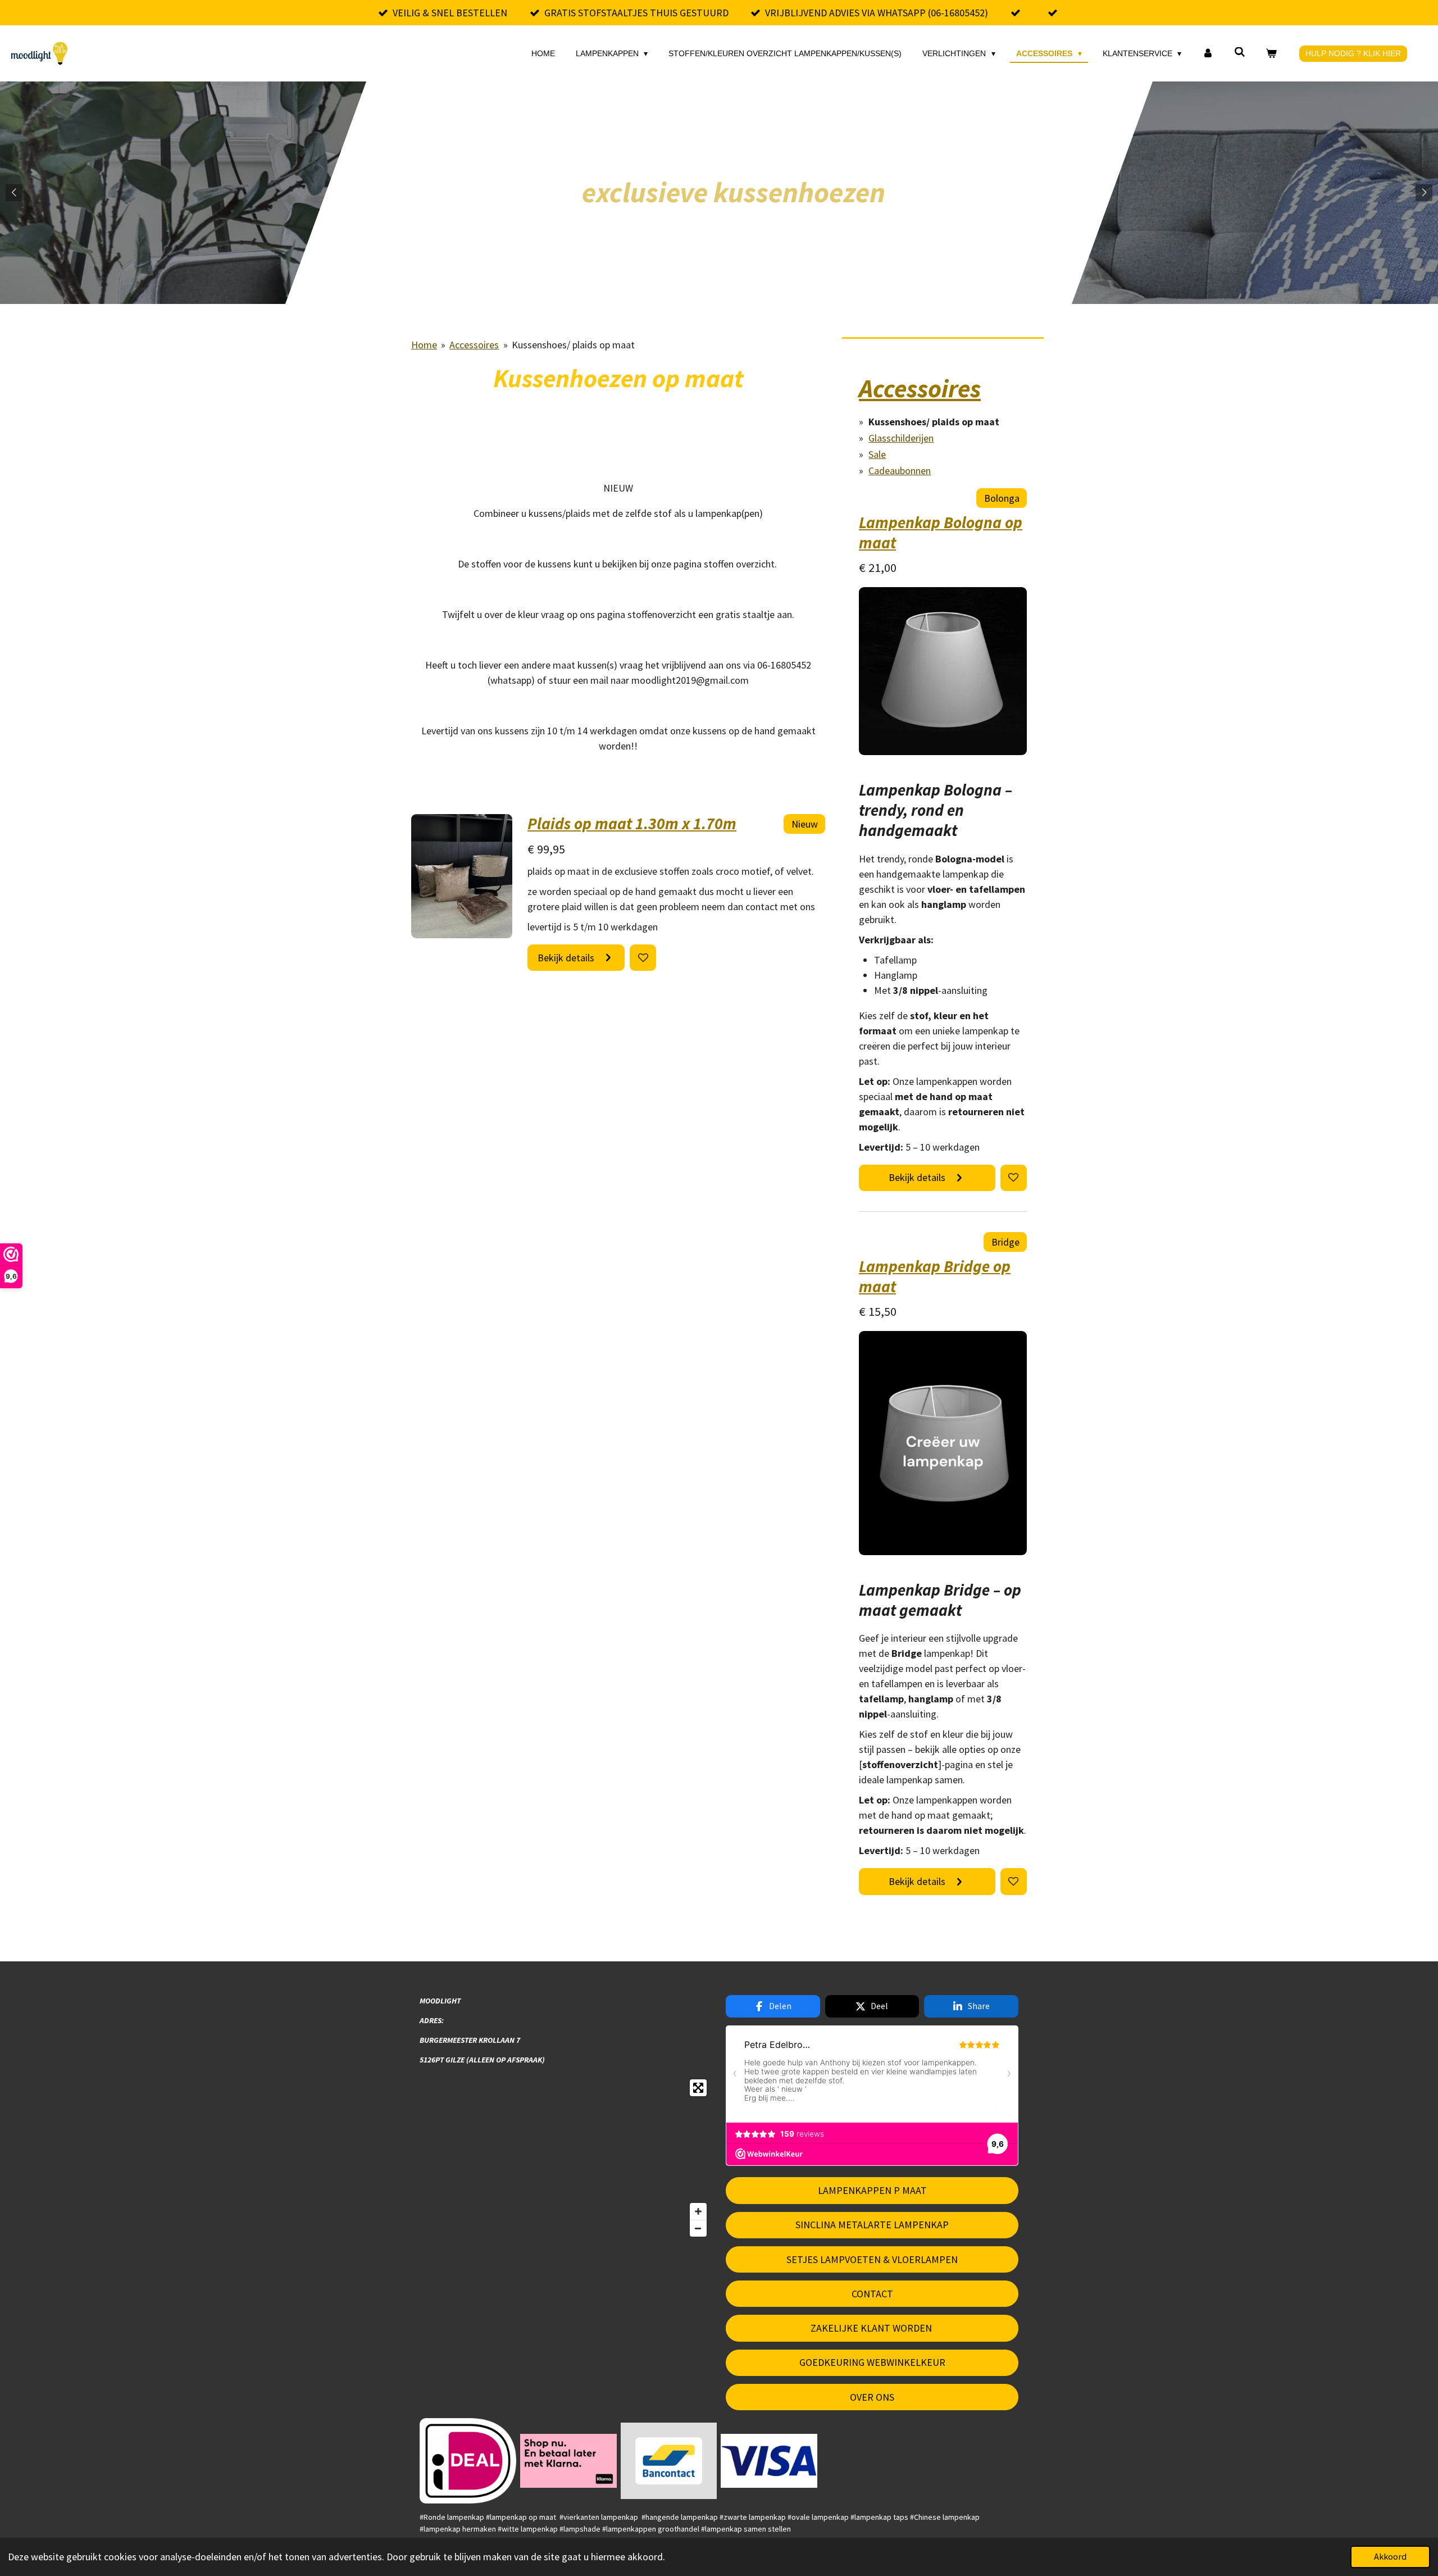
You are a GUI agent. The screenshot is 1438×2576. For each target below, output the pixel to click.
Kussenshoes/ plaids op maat (573, 345)
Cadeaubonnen (900, 471)
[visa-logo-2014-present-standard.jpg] (769, 2461)
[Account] (1208, 54)
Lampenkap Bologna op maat (941, 533)
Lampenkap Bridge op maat (935, 1276)
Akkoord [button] (1390, 2556)
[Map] (566, 2158)
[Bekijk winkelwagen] (1271, 54)
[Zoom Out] (698, 2228)
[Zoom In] (698, 2211)
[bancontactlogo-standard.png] (669, 2461)
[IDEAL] (468, 2461)
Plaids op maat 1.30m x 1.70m (632, 824)
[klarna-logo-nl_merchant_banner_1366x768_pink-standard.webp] (568, 2461)
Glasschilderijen (901, 438)
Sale (877, 454)
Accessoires (474, 345)
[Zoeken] (1240, 52)
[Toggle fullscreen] (698, 2088)
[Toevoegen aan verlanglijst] (643, 958)
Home (424, 345)
